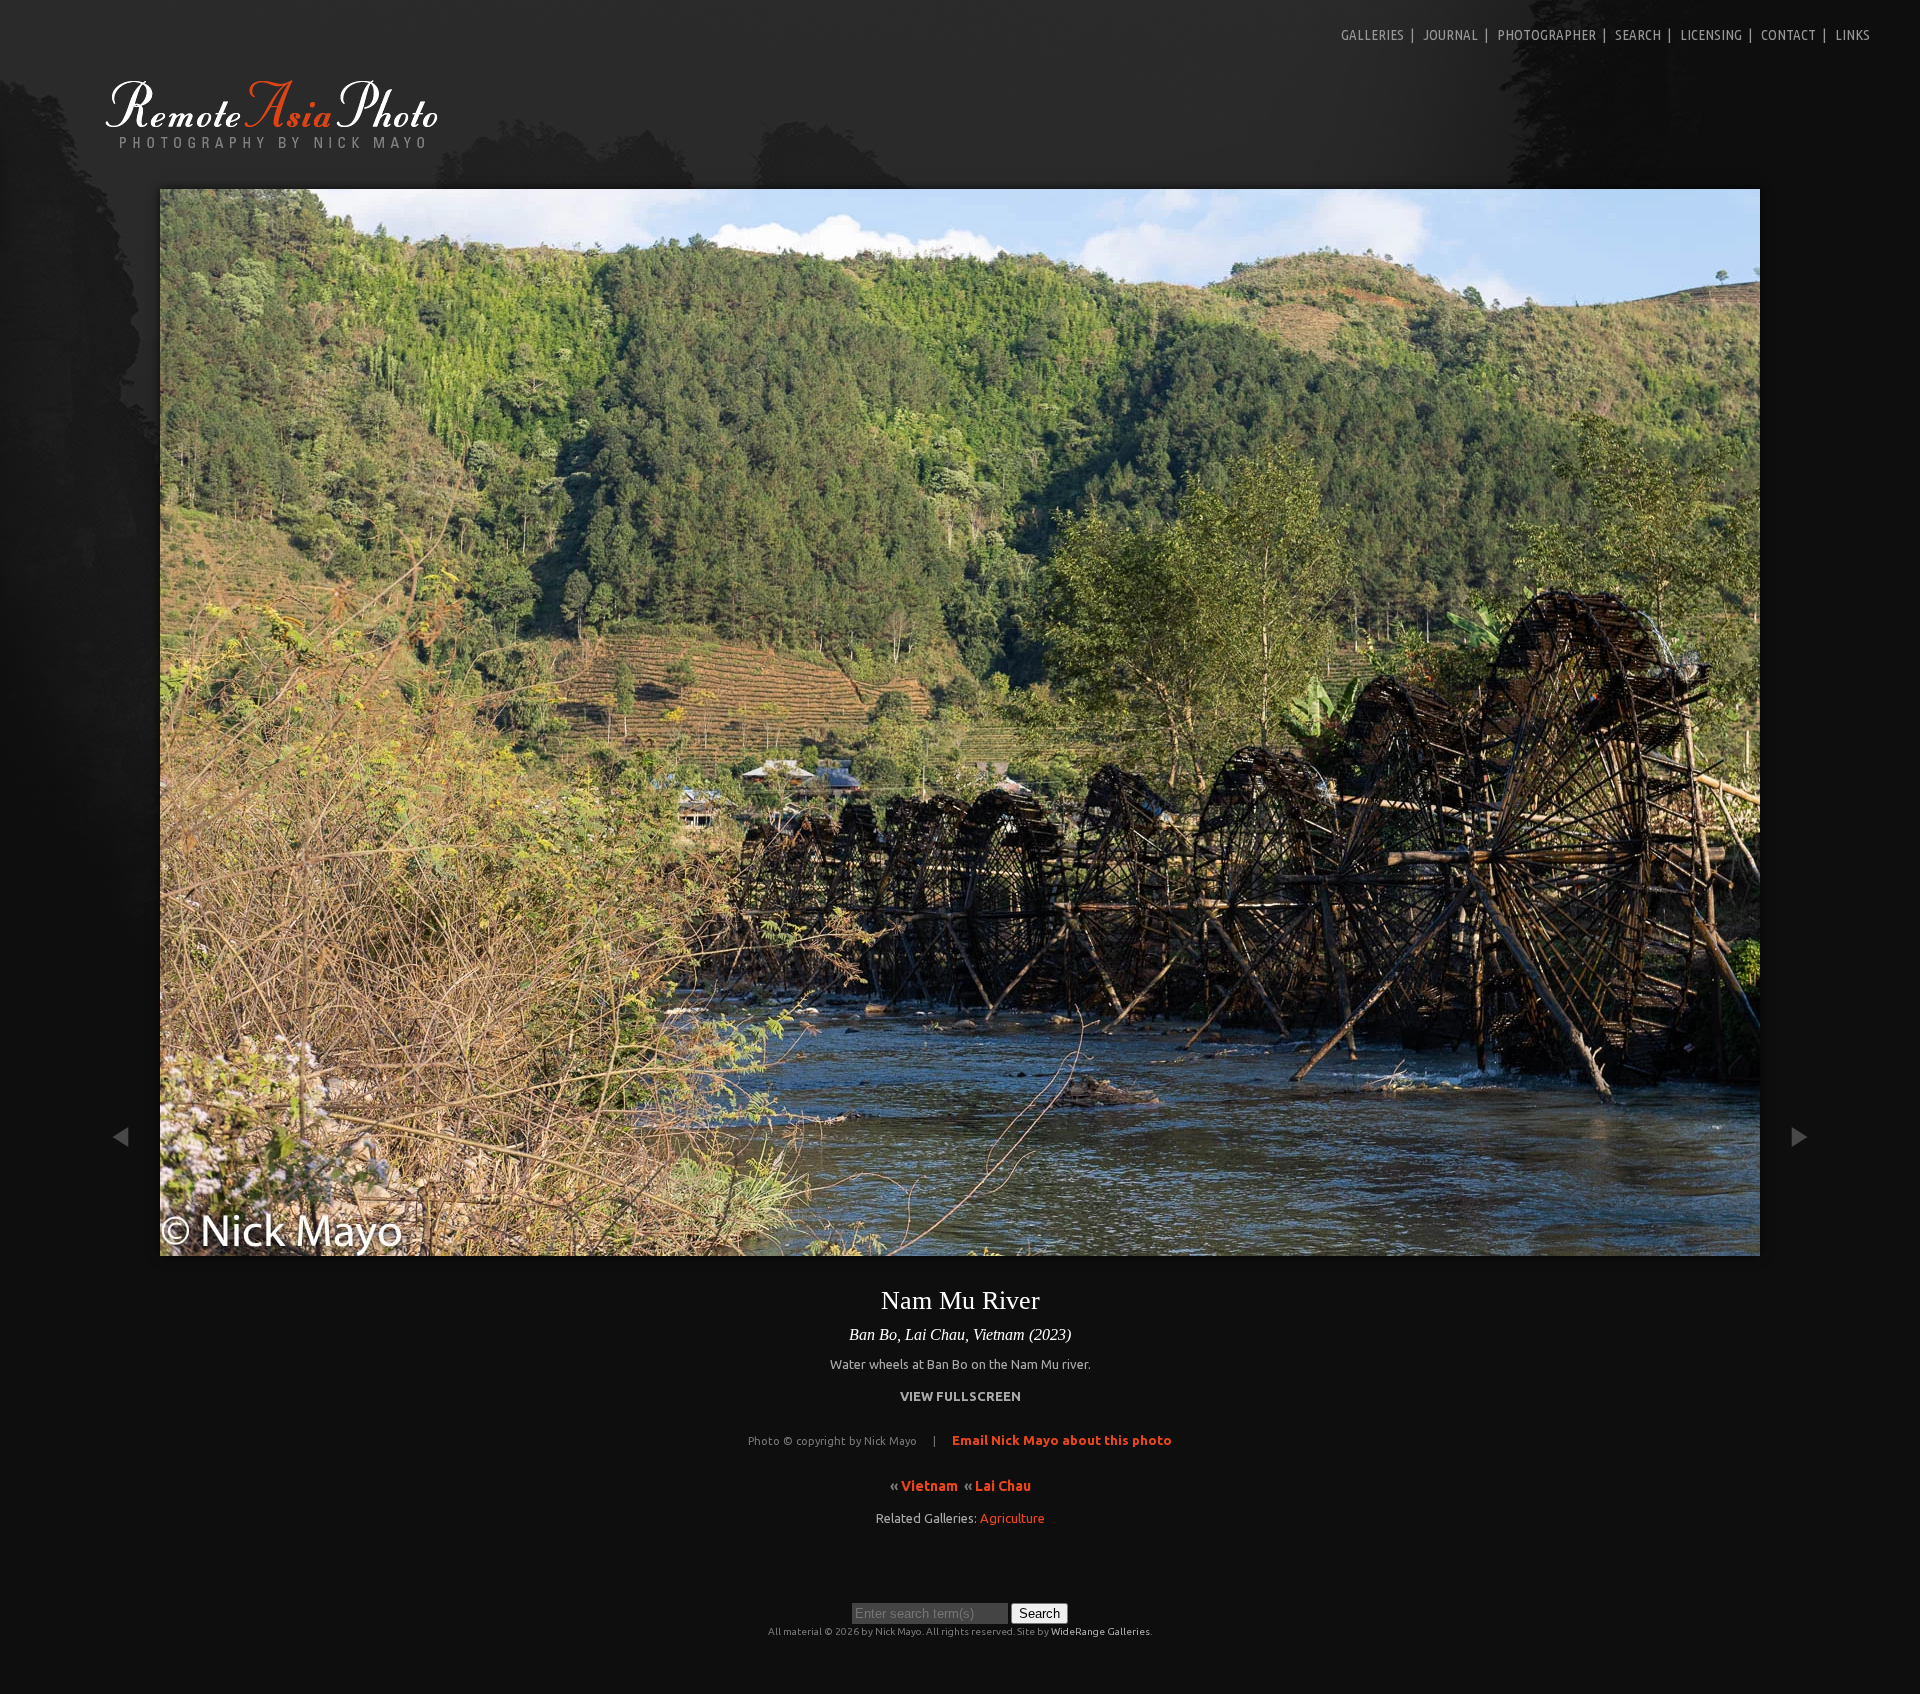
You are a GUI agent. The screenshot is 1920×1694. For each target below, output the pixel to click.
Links (1852, 34)
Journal (1450, 34)
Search (1638, 34)
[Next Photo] (1790, 1246)
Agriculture (1012, 1518)
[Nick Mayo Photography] (272, 147)
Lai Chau (1003, 1486)
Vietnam (929, 1486)
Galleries (1372, 34)
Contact (1788, 34)
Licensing (1711, 34)
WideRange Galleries (1100, 1631)
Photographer (1546, 34)
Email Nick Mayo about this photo (1062, 1440)
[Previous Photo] (130, 1246)
